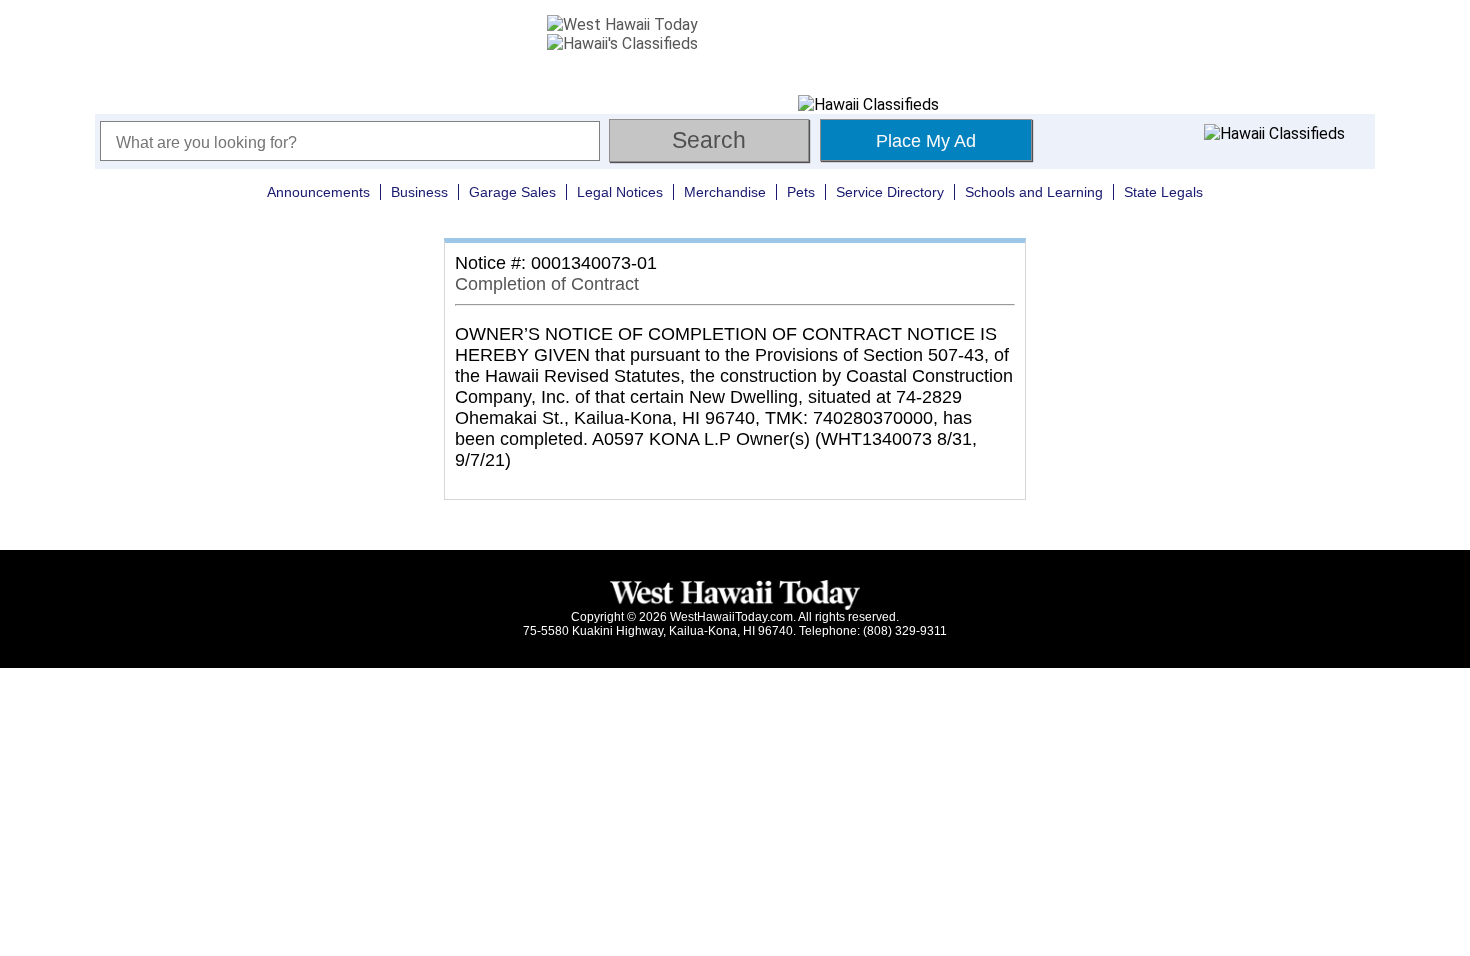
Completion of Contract (547, 284)
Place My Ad (926, 141)
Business (419, 192)
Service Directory (890, 192)
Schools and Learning (1034, 192)
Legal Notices (620, 192)
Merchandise (725, 192)
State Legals (1163, 192)
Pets (801, 192)
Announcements (318, 192)
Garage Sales (512, 192)
